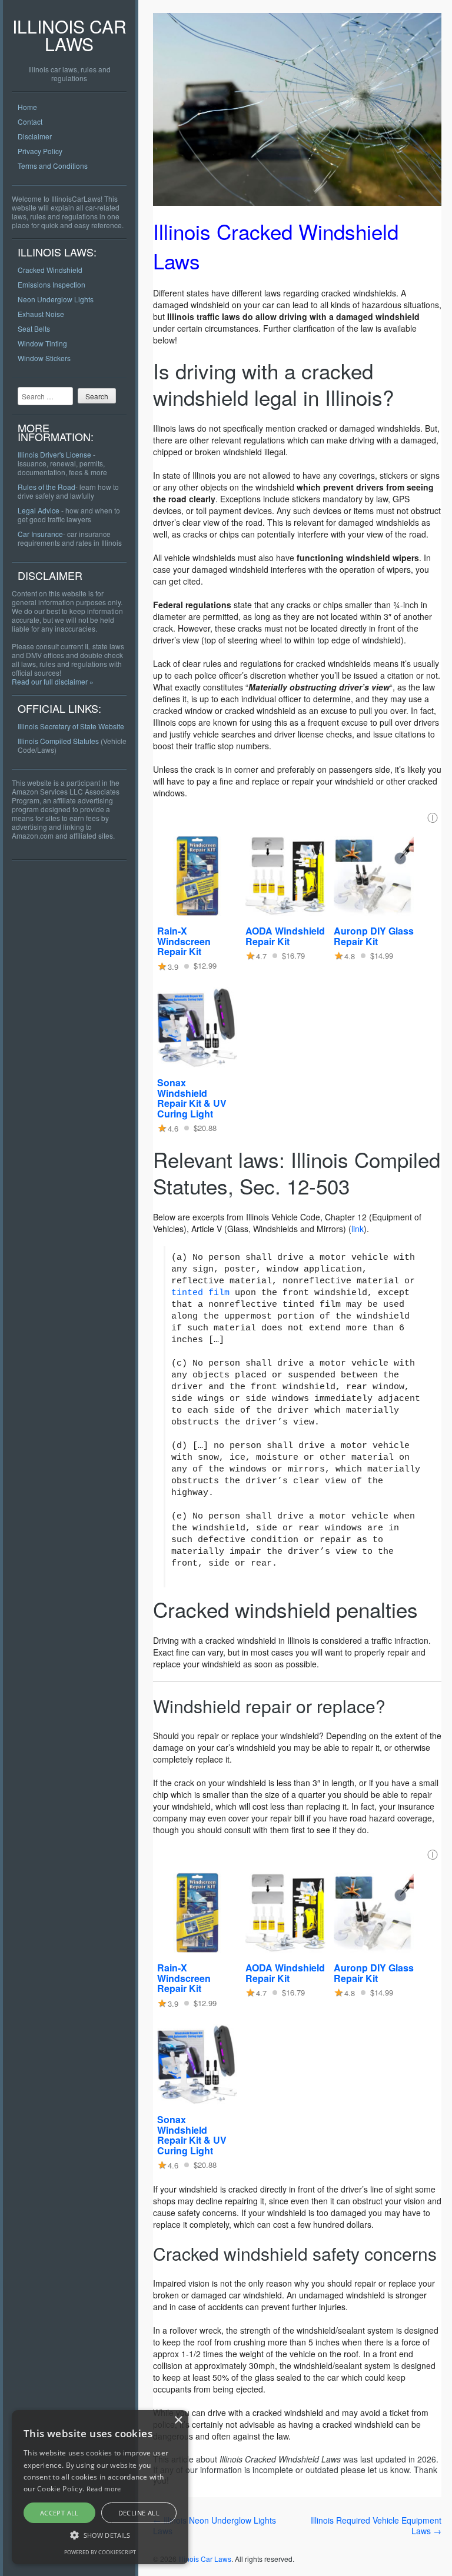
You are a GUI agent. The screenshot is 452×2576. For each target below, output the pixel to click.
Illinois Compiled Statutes (58, 741)
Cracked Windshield (50, 270)
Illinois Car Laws (69, 35)
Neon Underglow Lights (56, 299)
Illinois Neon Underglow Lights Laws (215, 2525)
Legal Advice (39, 510)
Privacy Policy (40, 151)
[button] (100, 2535)
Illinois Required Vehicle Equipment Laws (376, 2525)
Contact (30, 121)
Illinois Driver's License (54, 454)
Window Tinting (42, 343)
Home (27, 107)
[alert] (100, 2487)
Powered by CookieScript (100, 2552)
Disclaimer (35, 136)
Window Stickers (44, 358)
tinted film (200, 1293)
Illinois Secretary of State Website (71, 726)
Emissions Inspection (51, 284)
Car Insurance (40, 534)
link (358, 1229)
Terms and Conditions (53, 166)
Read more (104, 2489)
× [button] (178, 2420)
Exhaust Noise (41, 314)
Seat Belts (34, 328)
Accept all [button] (59, 2513)
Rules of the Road (46, 487)
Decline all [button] (139, 2513)
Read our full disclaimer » (53, 681)
